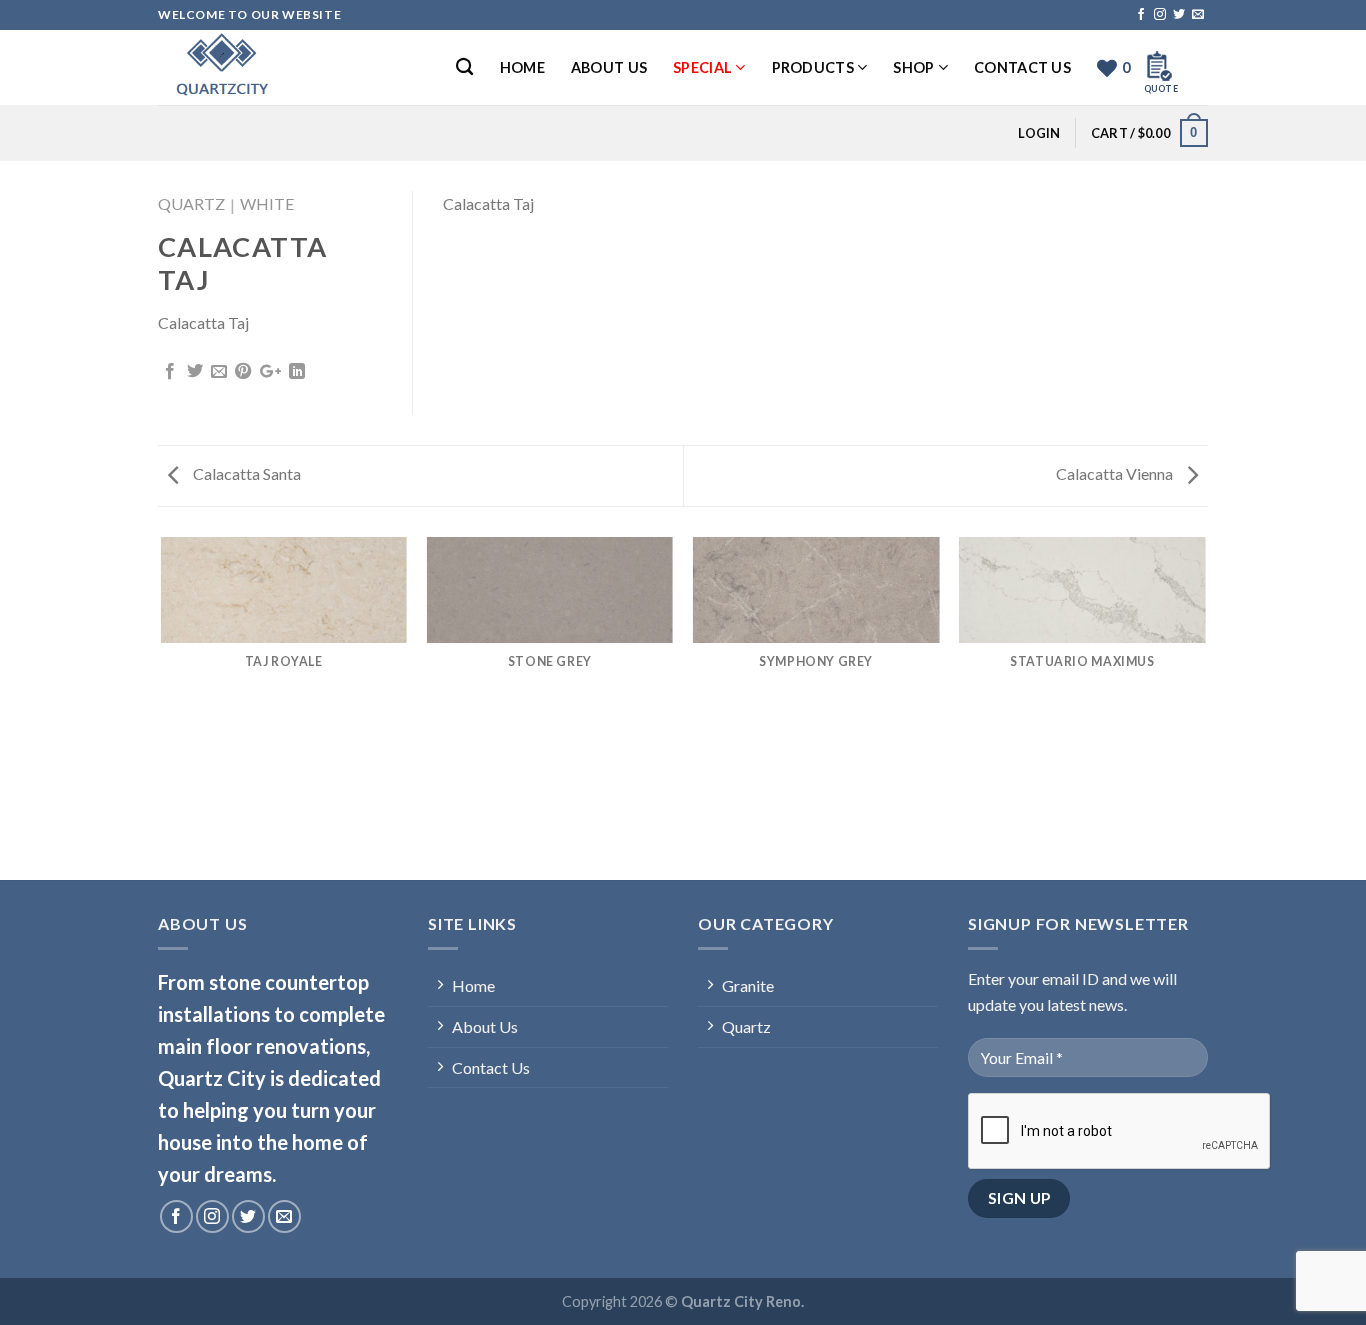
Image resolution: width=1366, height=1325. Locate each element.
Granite (748, 985)
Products (813, 67)
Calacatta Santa (245, 473)
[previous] (162, 707)
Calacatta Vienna (1116, 473)
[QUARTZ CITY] (258, 67)
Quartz (191, 203)
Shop (913, 67)
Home (522, 67)
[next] (1205, 707)
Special (702, 67)
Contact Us (1022, 67)
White (267, 203)
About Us (609, 67)
